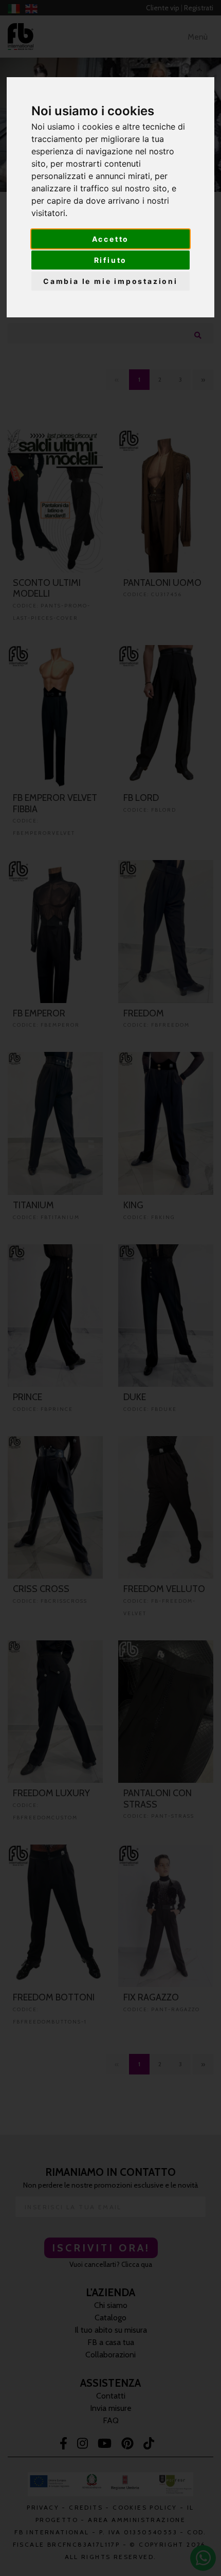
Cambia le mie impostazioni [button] (110, 281)
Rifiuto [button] (111, 260)
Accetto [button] (111, 239)
